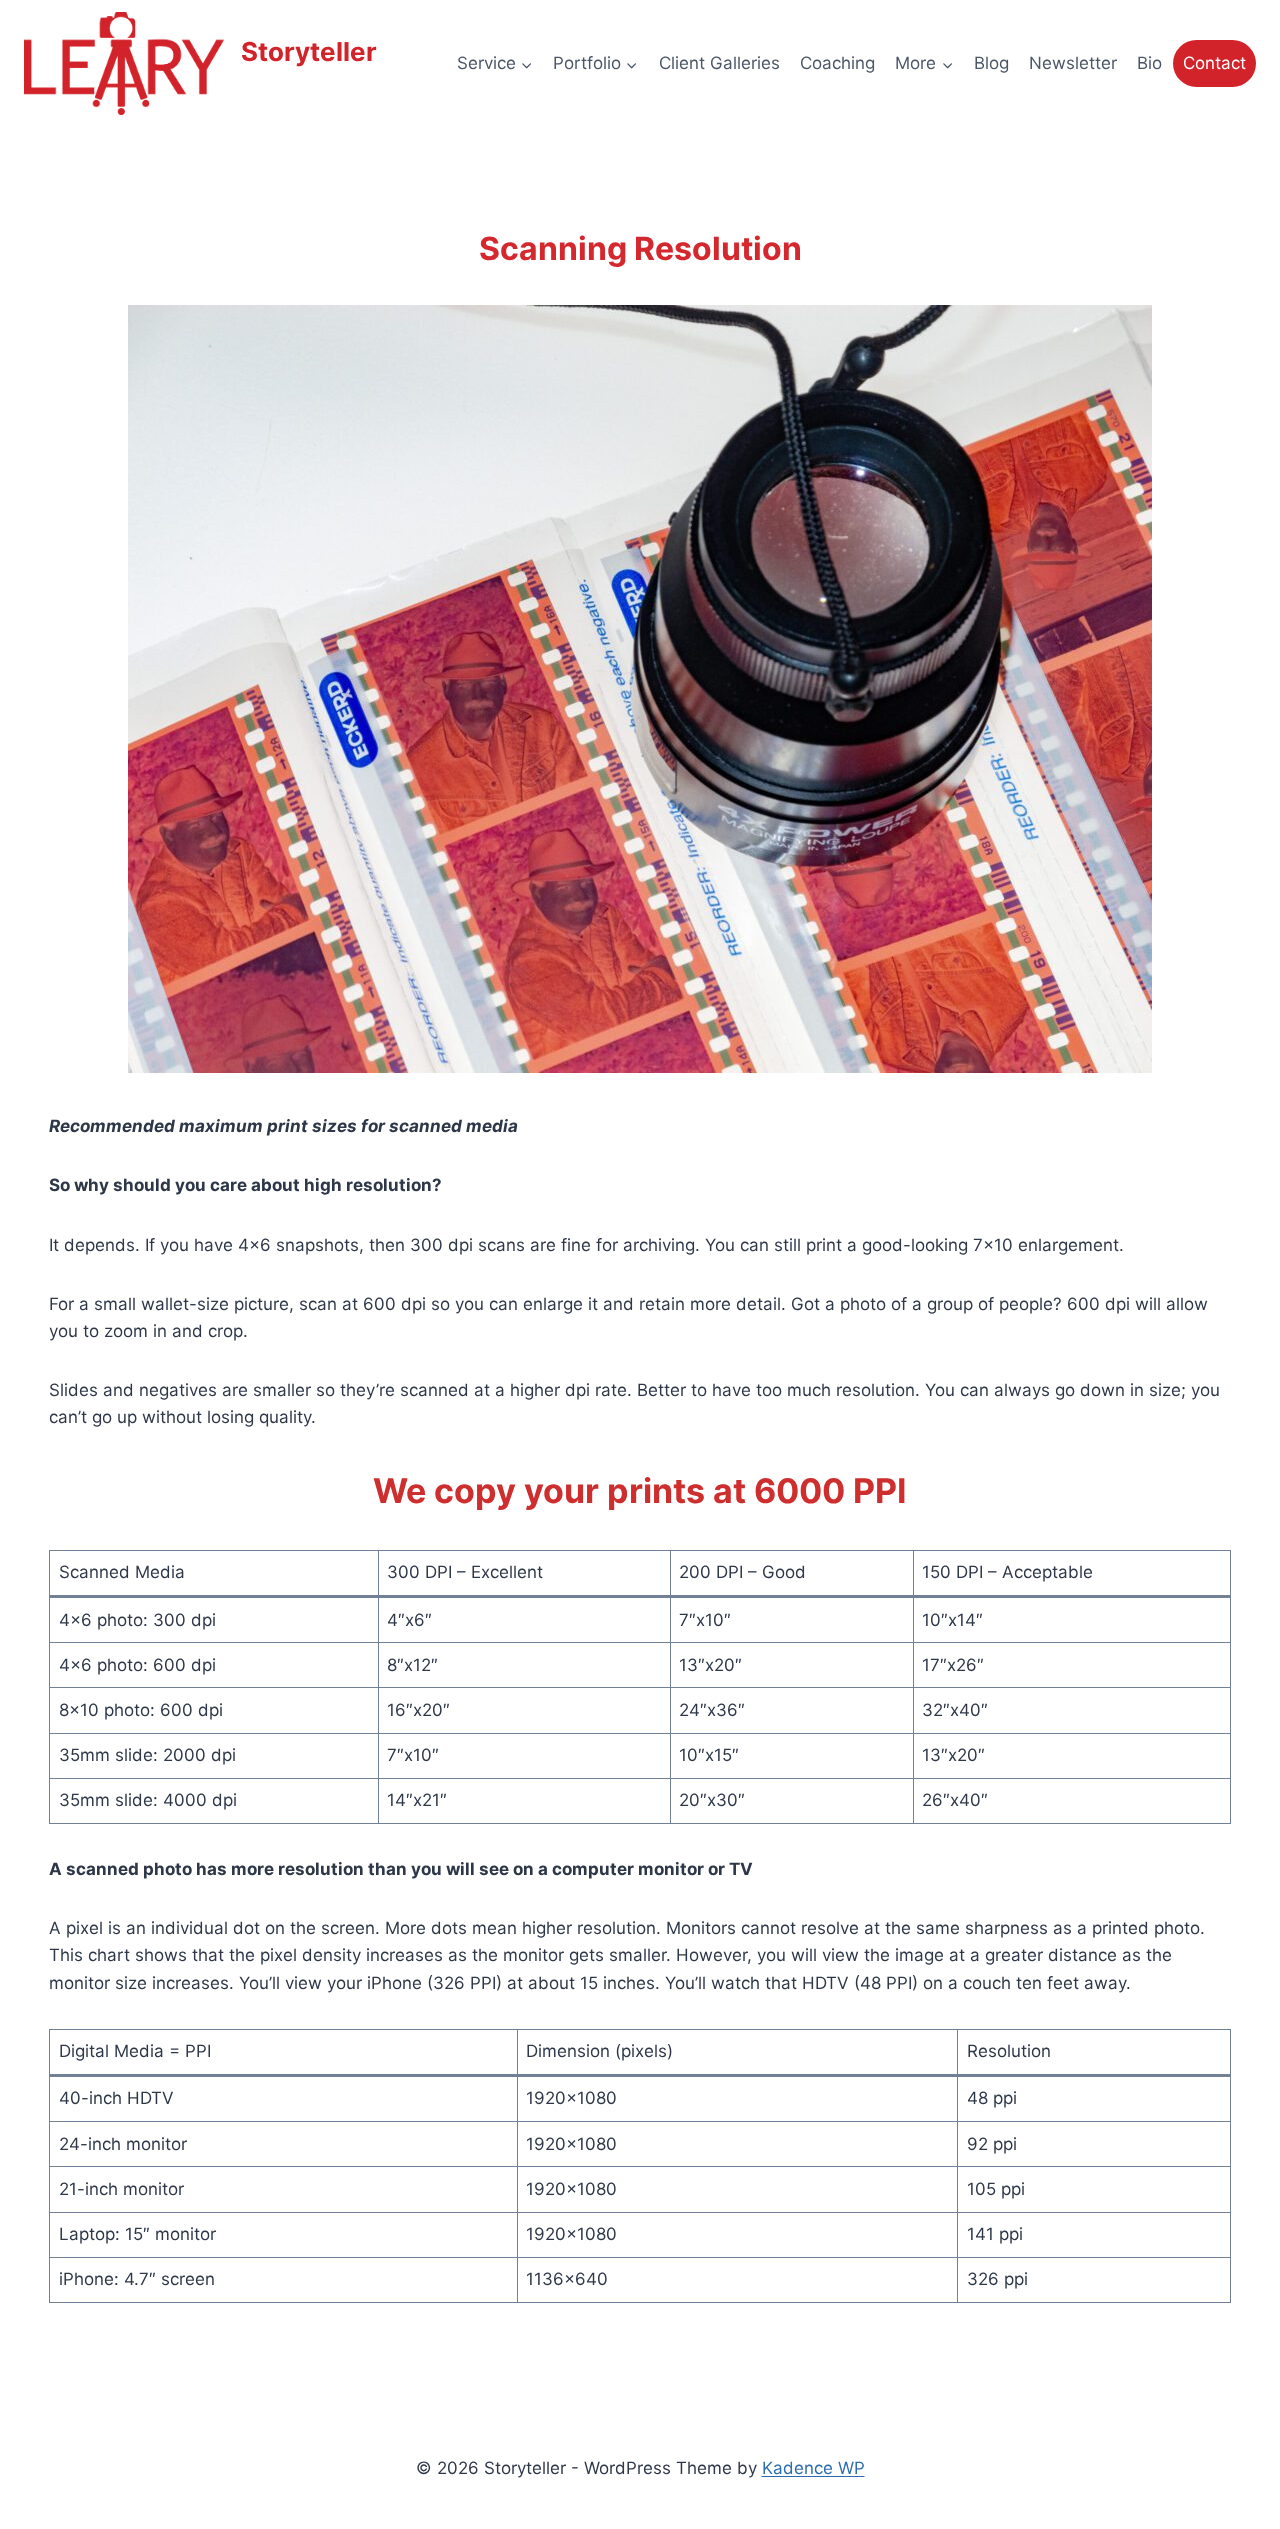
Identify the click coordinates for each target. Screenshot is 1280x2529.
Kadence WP (813, 2468)
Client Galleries (719, 63)
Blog (991, 63)
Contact (1214, 63)
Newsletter (1073, 63)
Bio (1149, 63)
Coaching (837, 63)
